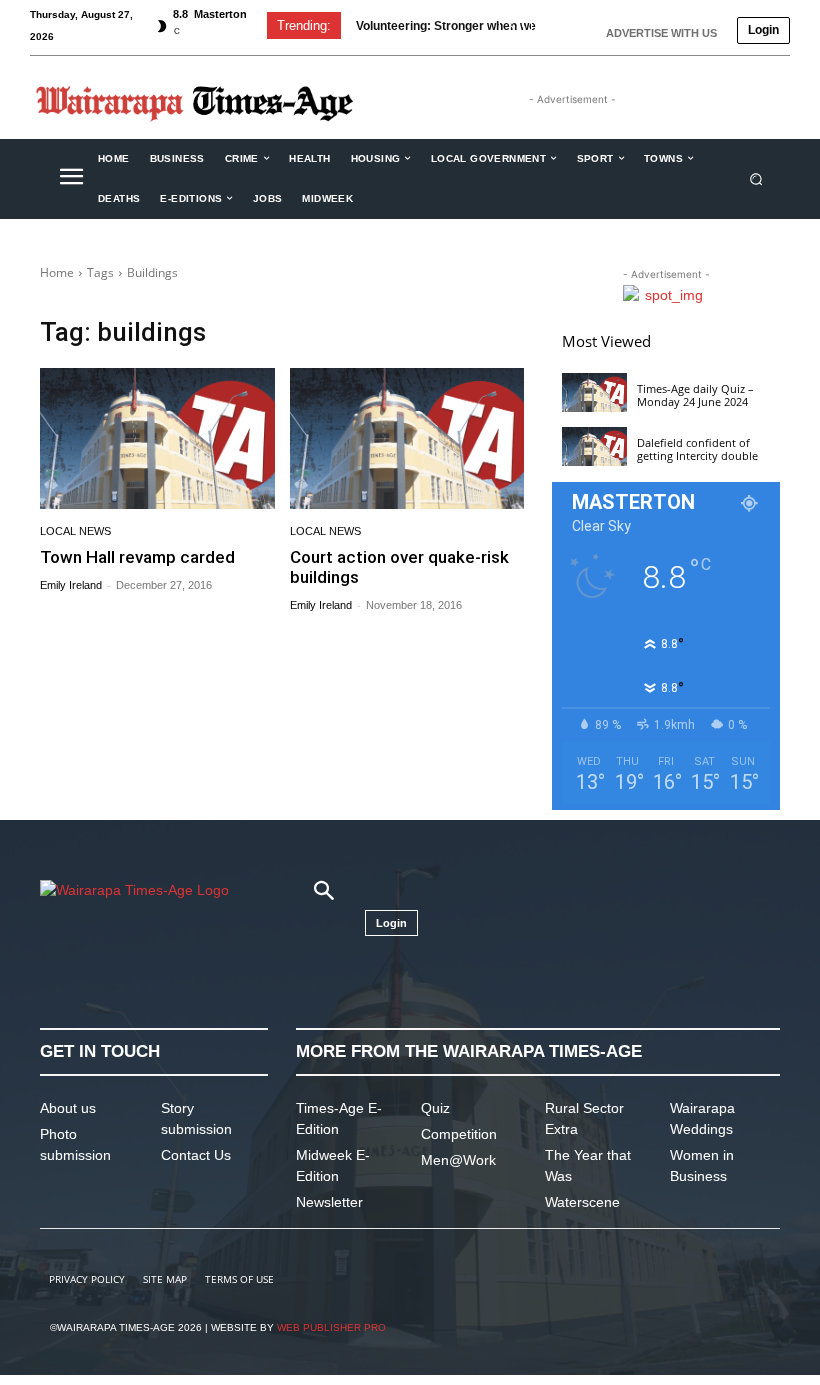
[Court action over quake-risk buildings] (407, 438)
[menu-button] (71, 179)
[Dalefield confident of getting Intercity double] (594, 446)
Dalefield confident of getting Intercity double (697, 449)
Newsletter (329, 1202)
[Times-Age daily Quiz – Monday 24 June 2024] (594, 392)
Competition (459, 1134)
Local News (75, 531)
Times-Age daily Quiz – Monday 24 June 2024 (695, 395)
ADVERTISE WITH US (661, 33)
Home (57, 272)
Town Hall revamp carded (137, 557)
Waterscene (582, 1202)
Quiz (435, 1108)
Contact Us (196, 1155)
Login (763, 30)
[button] (756, 178)
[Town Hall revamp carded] (157, 438)
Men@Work (458, 1160)
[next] (543, 25)
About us (68, 1108)
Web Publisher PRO (331, 1327)
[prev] (511, 25)
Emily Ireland (71, 585)
